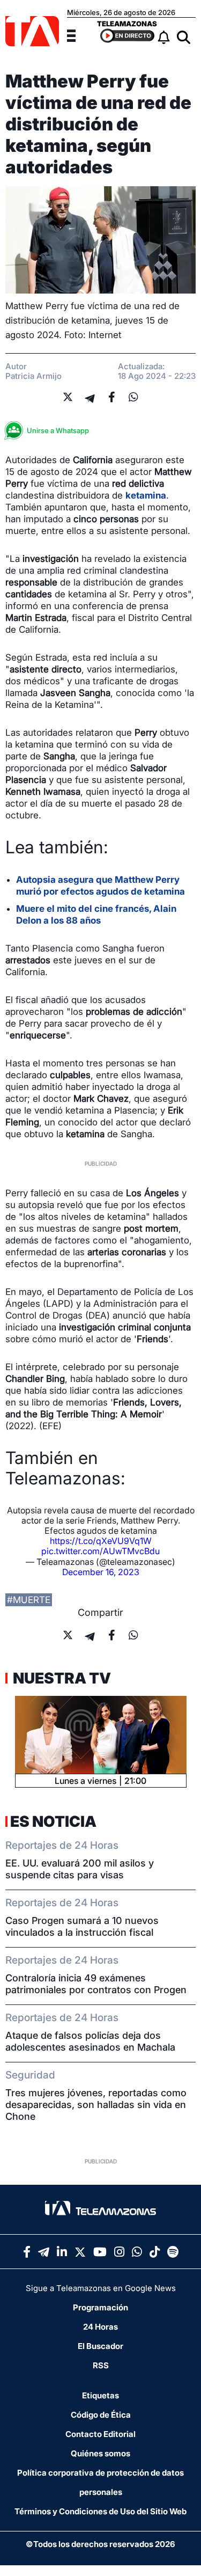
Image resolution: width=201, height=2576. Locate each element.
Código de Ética (101, 2415)
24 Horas (100, 2327)
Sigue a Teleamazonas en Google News (101, 2288)
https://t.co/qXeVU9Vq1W (101, 1541)
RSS (101, 2365)
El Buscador (100, 2346)
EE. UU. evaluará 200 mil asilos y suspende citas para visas (80, 1869)
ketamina (146, 495)
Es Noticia (53, 1821)
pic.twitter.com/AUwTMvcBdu (100, 1551)
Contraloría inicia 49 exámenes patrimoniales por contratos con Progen (96, 1984)
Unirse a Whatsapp (58, 430)
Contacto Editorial (100, 2434)
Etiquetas (100, 2395)
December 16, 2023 (101, 1572)
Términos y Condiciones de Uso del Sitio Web (100, 2511)
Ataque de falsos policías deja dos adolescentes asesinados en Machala (90, 2041)
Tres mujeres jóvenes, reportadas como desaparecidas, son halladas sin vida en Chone (96, 2105)
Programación (100, 2307)
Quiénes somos (100, 2453)
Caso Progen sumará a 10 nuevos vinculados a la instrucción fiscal (82, 1926)
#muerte (29, 1600)
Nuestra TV (61, 1678)
